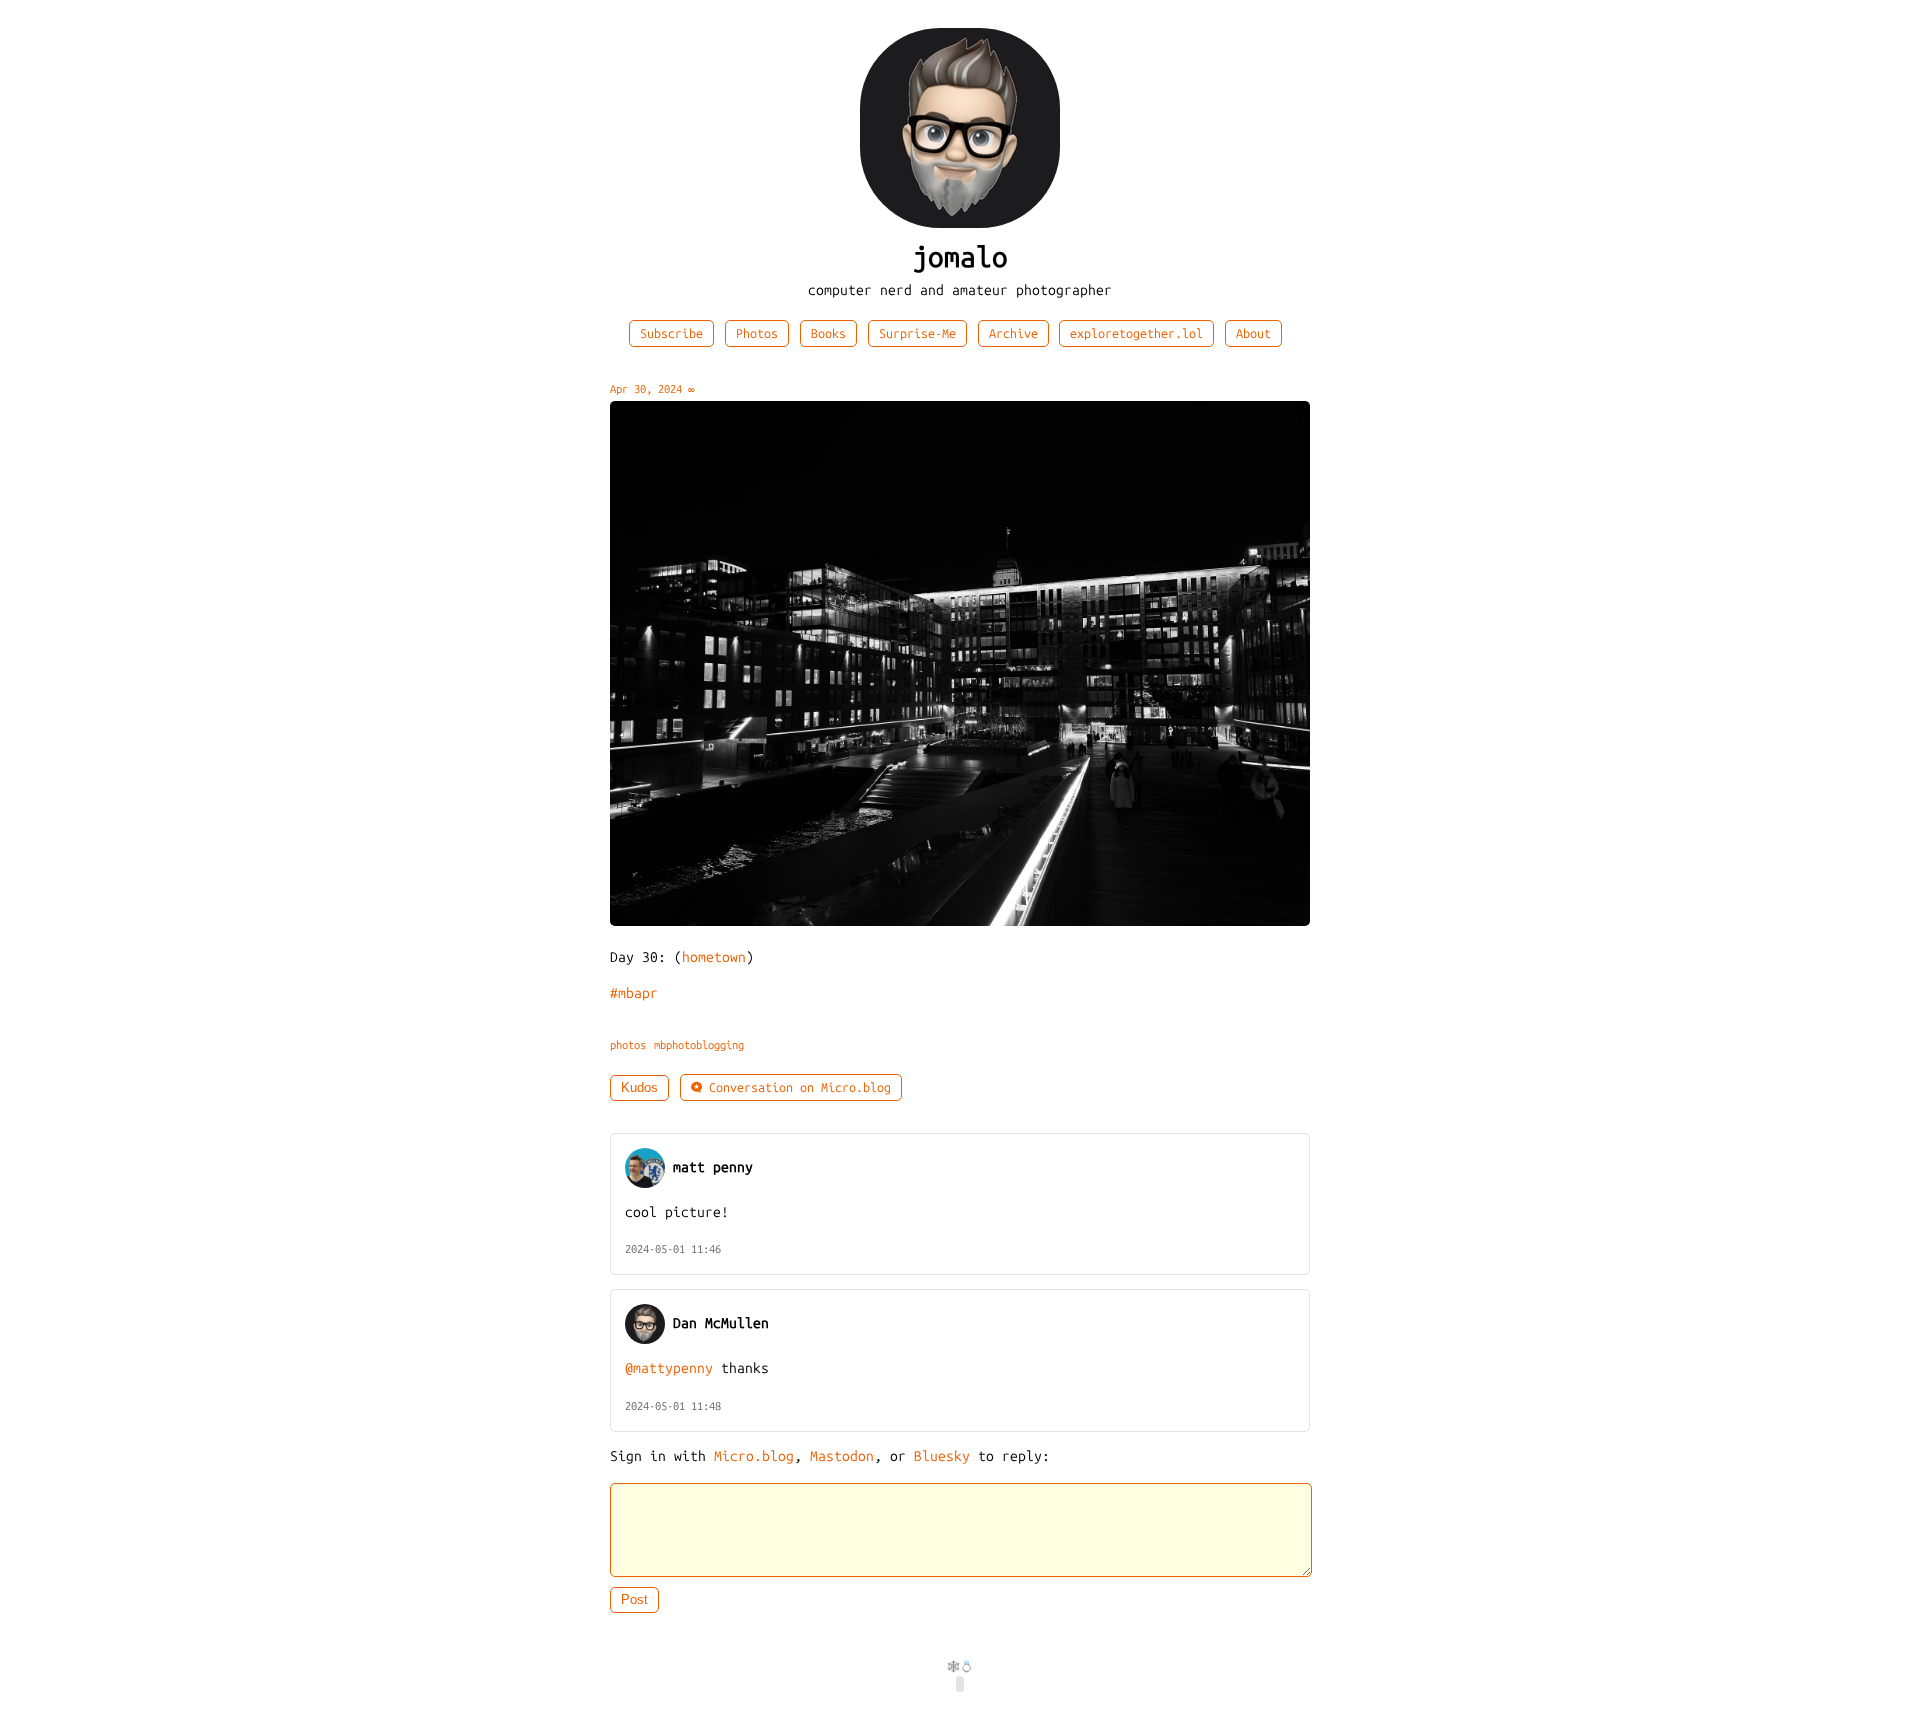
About (1253, 333)
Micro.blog (754, 1456)
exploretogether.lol (1136, 333)
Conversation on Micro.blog (796, 1087)
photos (628, 1045)
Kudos (639, 1088)
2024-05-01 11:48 (673, 1406)
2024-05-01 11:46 (673, 1249)
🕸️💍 (960, 1666)
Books (828, 333)
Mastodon (842, 1456)
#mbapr (634, 993)
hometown (714, 957)
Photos (757, 333)
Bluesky (942, 1456)
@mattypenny (669, 1368)
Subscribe (671, 333)
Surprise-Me (917, 333)
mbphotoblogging (699, 1045)
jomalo (960, 257)
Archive (1013, 333)
